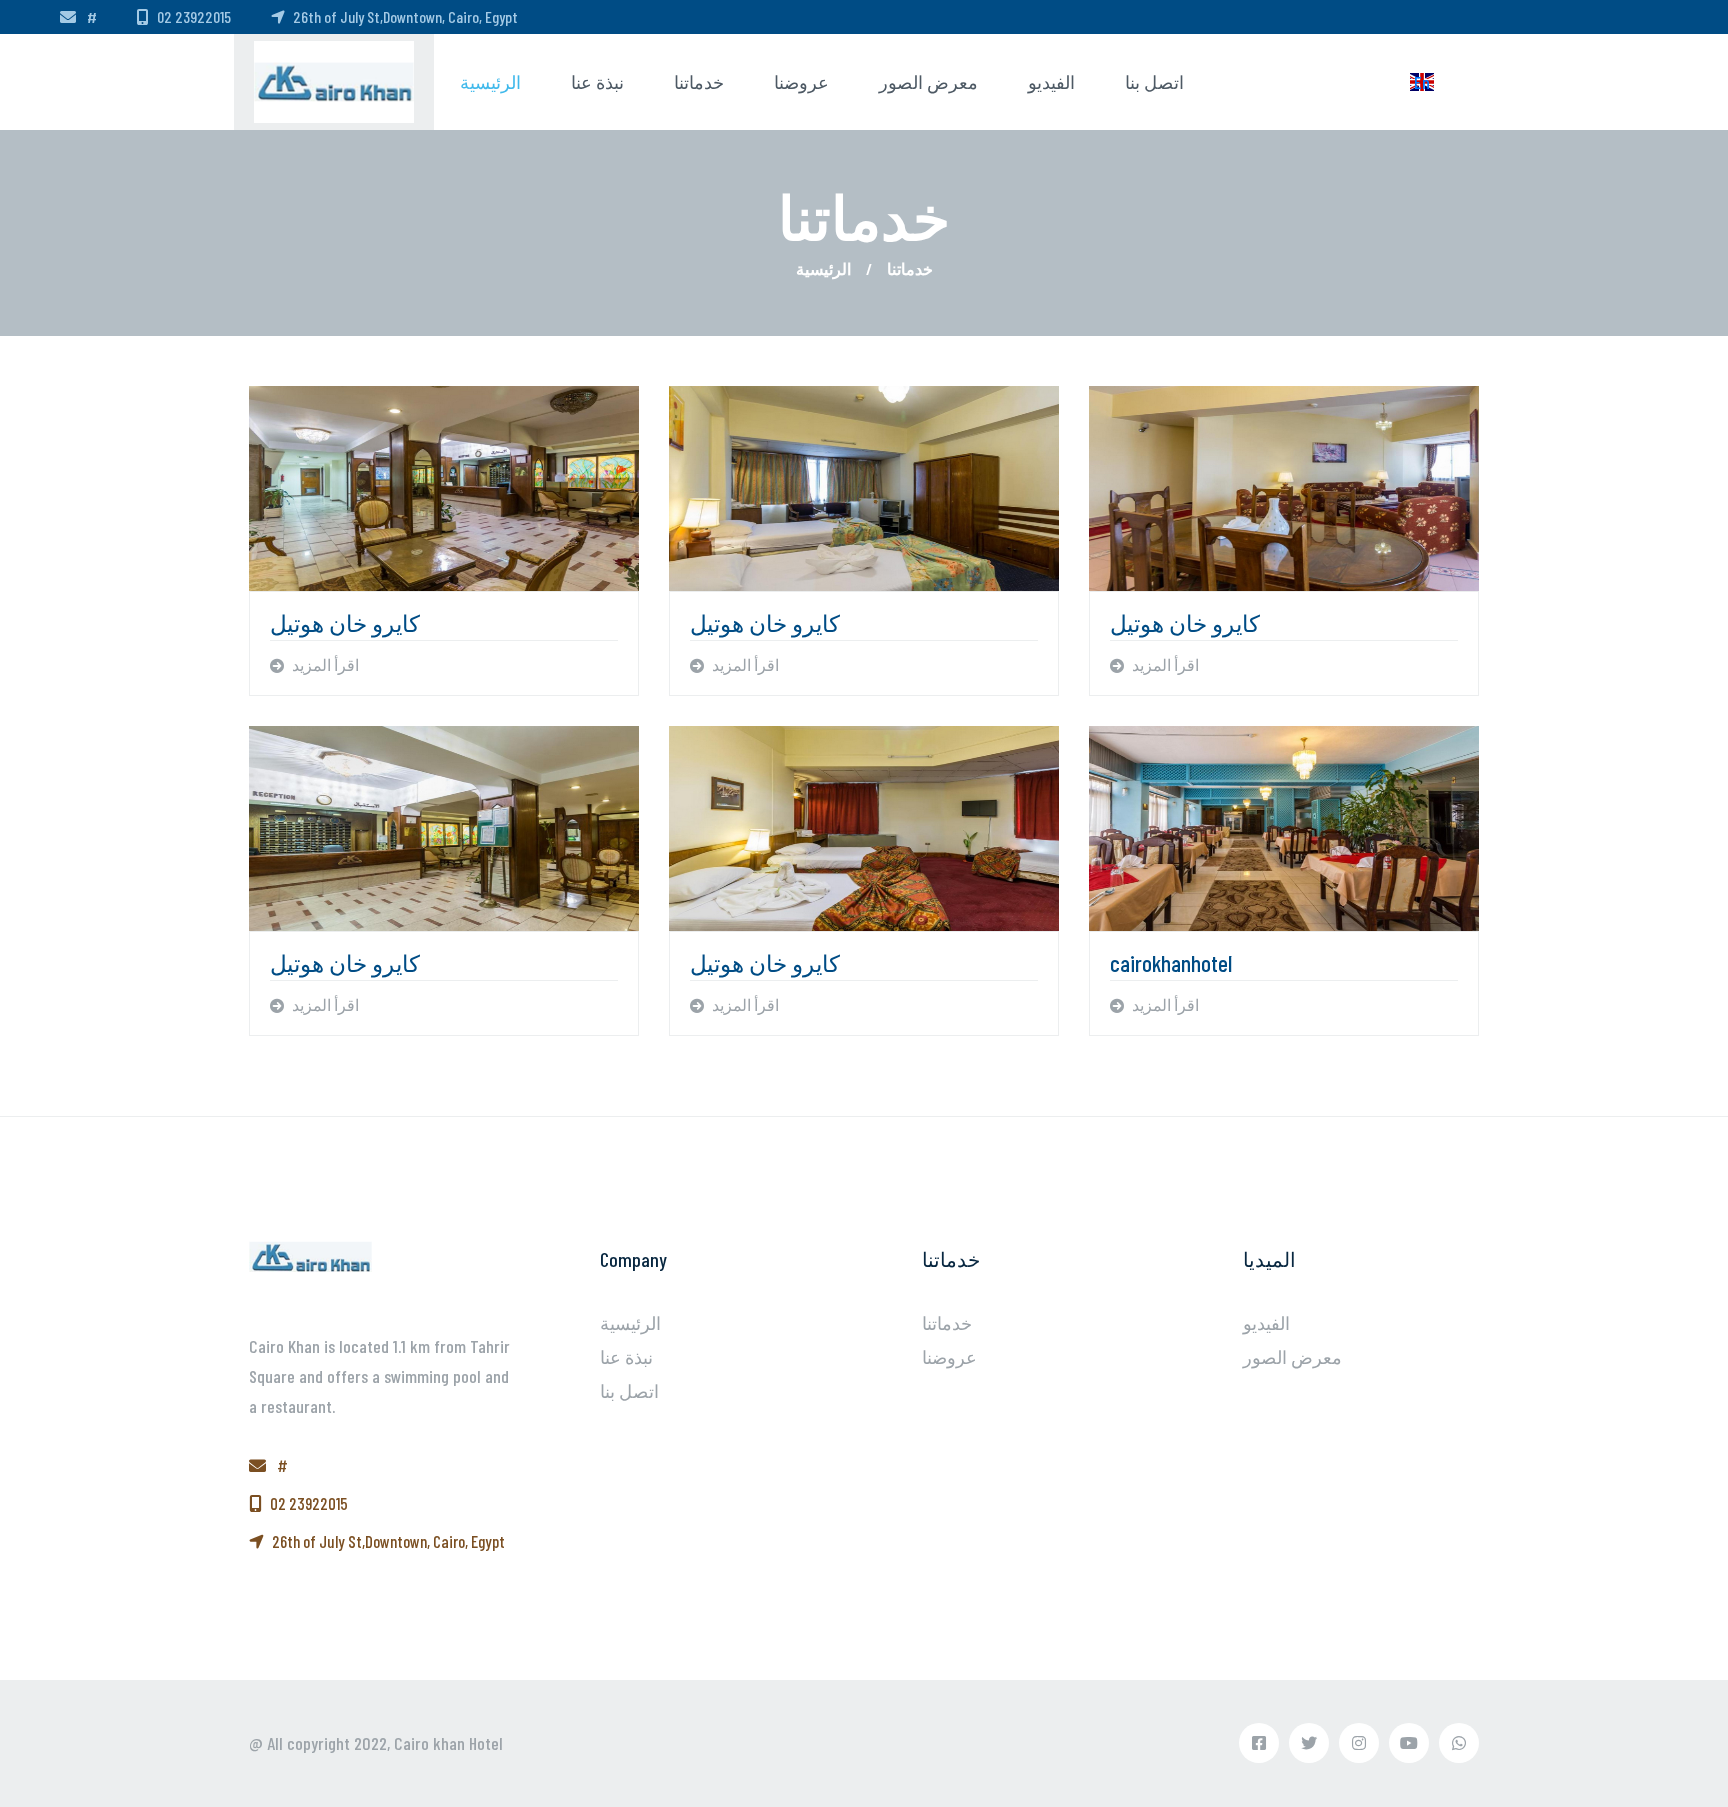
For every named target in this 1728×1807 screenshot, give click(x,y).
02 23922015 (194, 16)
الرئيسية (490, 82)
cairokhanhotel (1171, 963)
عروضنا (801, 82)
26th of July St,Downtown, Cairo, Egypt (405, 16)
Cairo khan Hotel (448, 1743)
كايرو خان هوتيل (345, 623)
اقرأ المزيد (324, 664)
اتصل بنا (1154, 82)
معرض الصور (928, 82)
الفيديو (1051, 82)
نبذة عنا (597, 82)
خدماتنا (699, 82)
